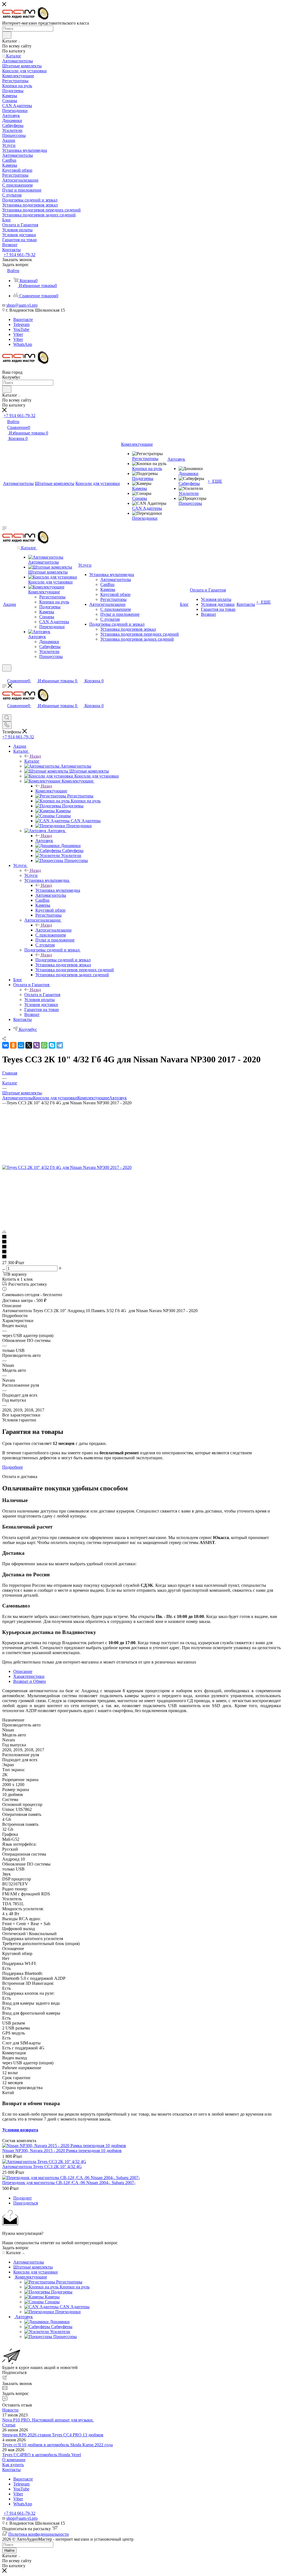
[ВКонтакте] (6, 1045)
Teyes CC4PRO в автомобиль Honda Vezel (42, 2455)
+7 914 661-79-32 (19, 255)
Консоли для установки (55, 1098)
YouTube (21, 329)
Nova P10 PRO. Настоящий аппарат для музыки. (48, 2420)
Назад (35, 756)
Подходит (23, 2198)
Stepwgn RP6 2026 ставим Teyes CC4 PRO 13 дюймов (53, 2435)
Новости (10, 2410)
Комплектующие (51, 791)
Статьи (9, 2425)
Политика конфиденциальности (39, 2534)
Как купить (13, 2465)
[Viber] (36, 1045)
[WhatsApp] (44, 1045)
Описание (23, 1671)
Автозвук (44, 841)
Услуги (31, 875)
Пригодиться (26, 2203)
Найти (9, 2550)
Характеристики (29, 1676)
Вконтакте (23, 319)
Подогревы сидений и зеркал (63, 960)
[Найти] (7, 35)
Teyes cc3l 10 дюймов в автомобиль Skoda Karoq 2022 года (57, 2445)
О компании (14, 2460)
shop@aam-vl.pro (22, 305)
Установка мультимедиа (58, 890)
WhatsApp (23, 344)
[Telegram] (60, 1045)
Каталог (32, 761)
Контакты (11, 2470)
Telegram (21, 324)
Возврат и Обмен (30, 1681)
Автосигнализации (53, 930)
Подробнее (13, 1467)
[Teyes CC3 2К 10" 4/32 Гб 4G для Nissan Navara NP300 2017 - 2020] (67, 1167)
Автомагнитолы (18, 1098)
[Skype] (52, 1045)
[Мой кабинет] (5, 675)
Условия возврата (20, 2130)
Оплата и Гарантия (42, 995)
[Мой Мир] (21, 1045)
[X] (29, 1045)
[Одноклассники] (13, 1045)
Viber (18, 334)
